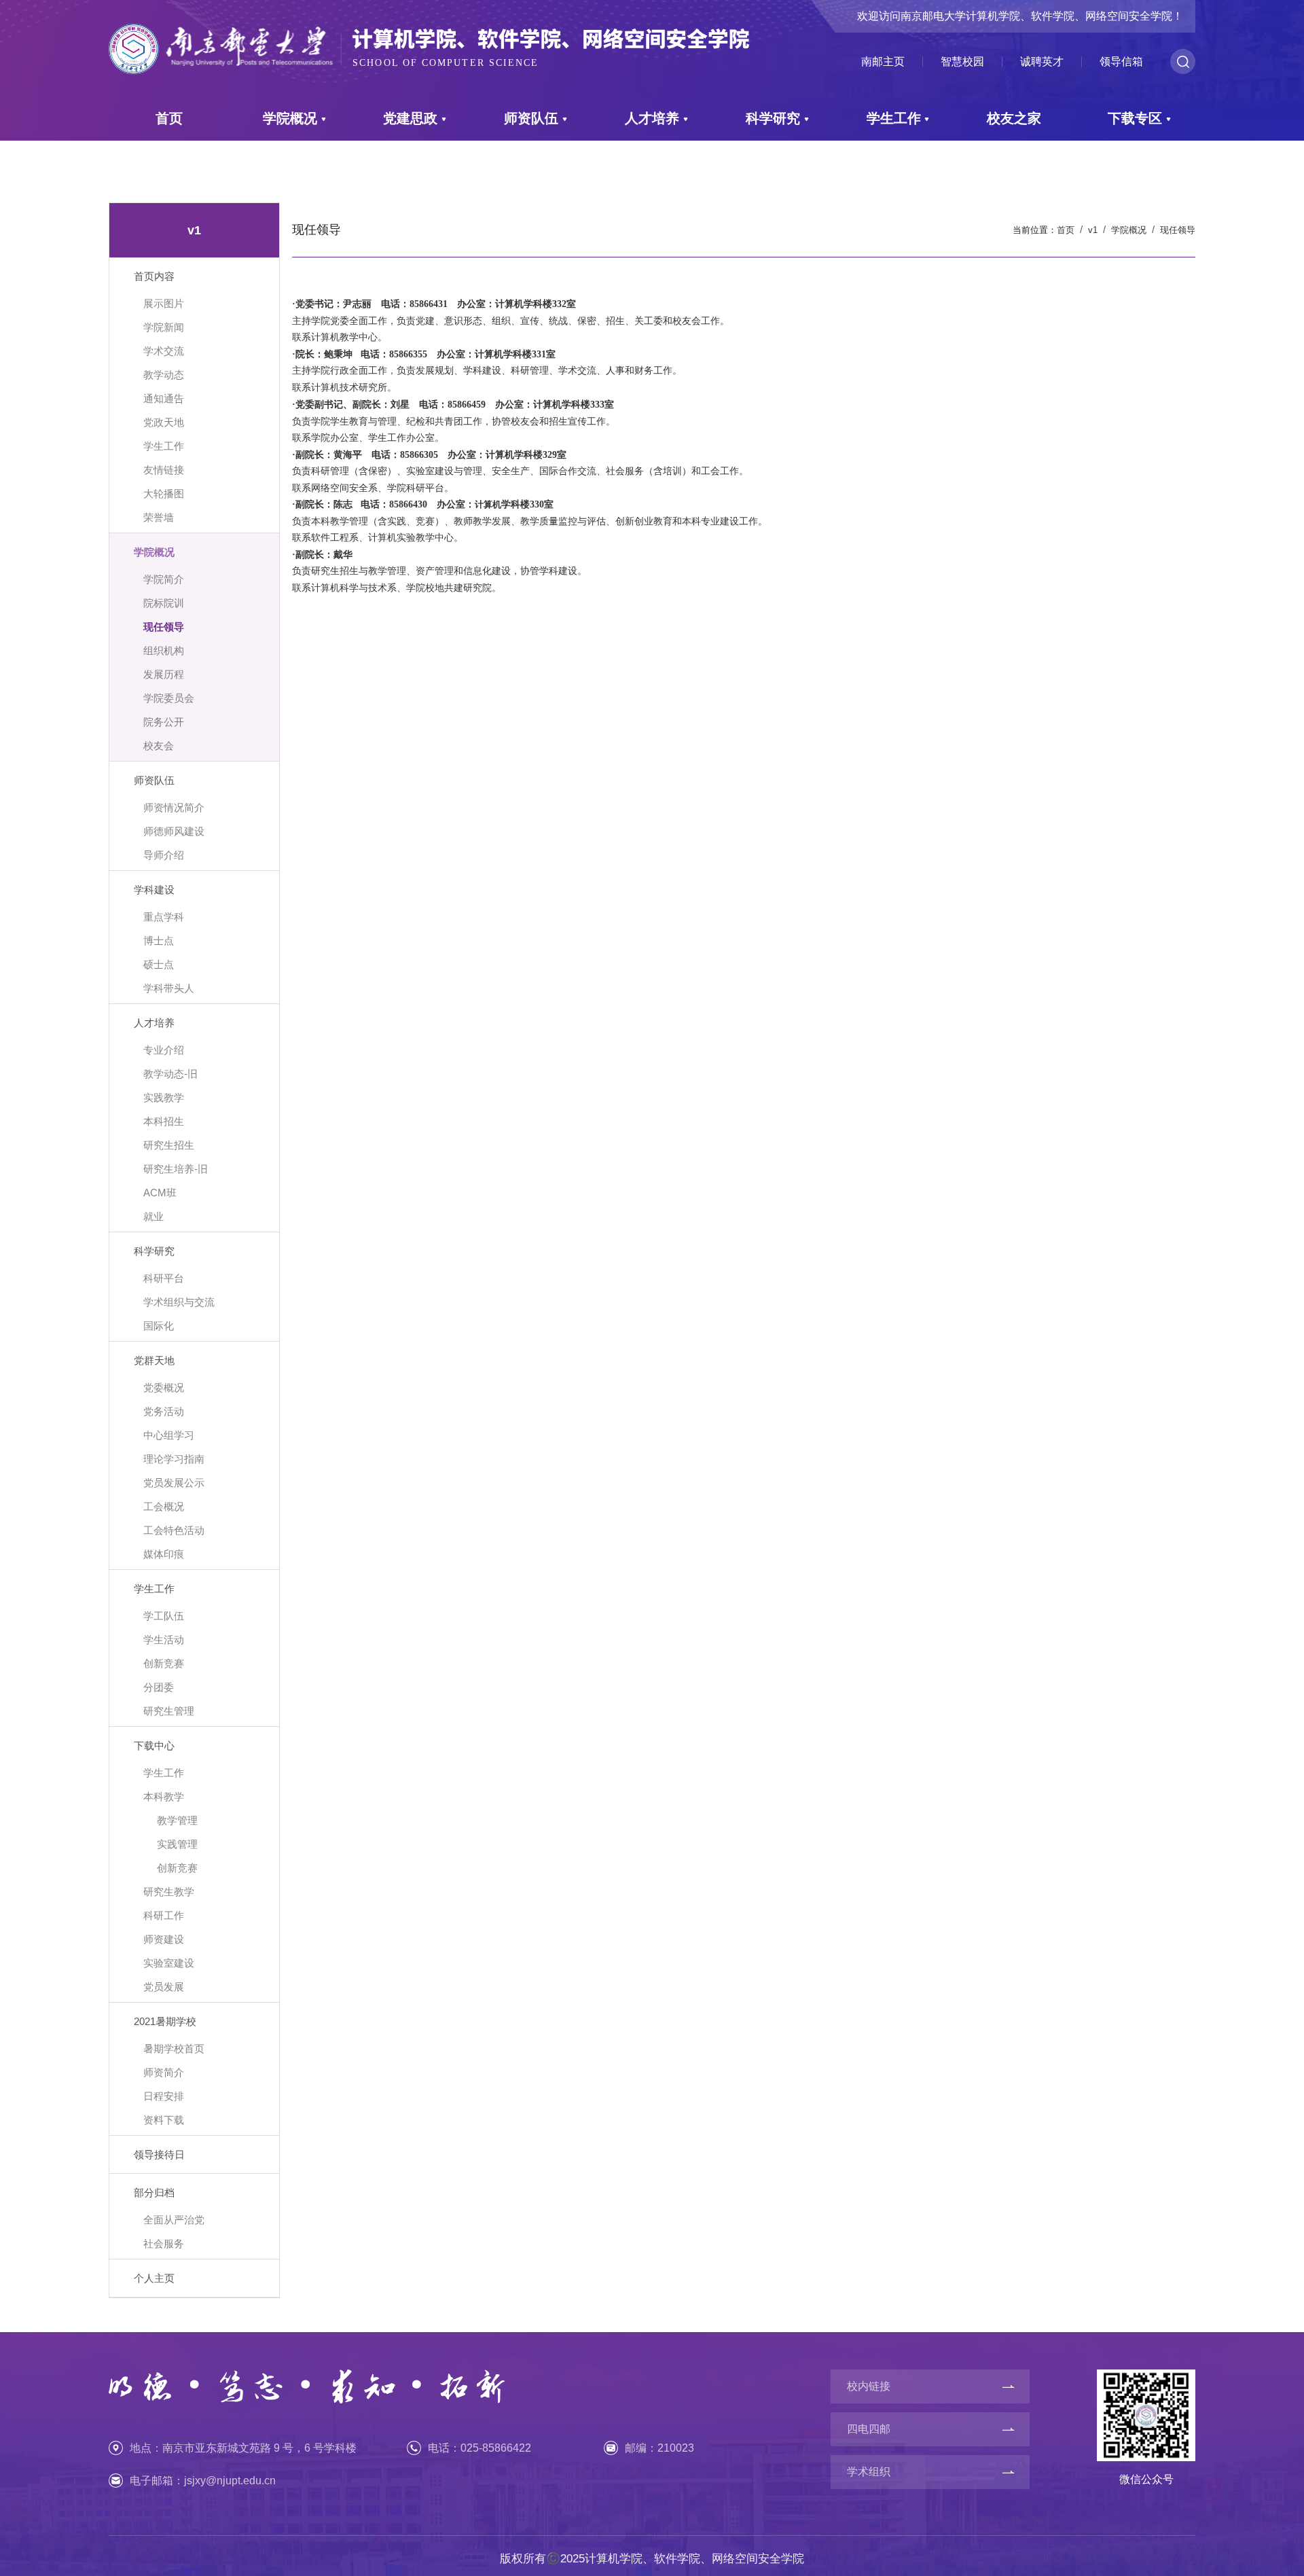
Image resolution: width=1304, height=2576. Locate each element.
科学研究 (773, 118)
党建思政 (410, 118)
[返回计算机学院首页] (429, 25)
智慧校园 (962, 62)
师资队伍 (531, 118)
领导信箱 (1121, 62)
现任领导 (1178, 230)
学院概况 (290, 118)
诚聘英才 (1042, 62)
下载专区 (1135, 118)
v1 (1093, 230)
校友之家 (1014, 118)
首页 (169, 118)
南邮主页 (883, 62)
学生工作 (894, 118)
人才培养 (652, 118)
